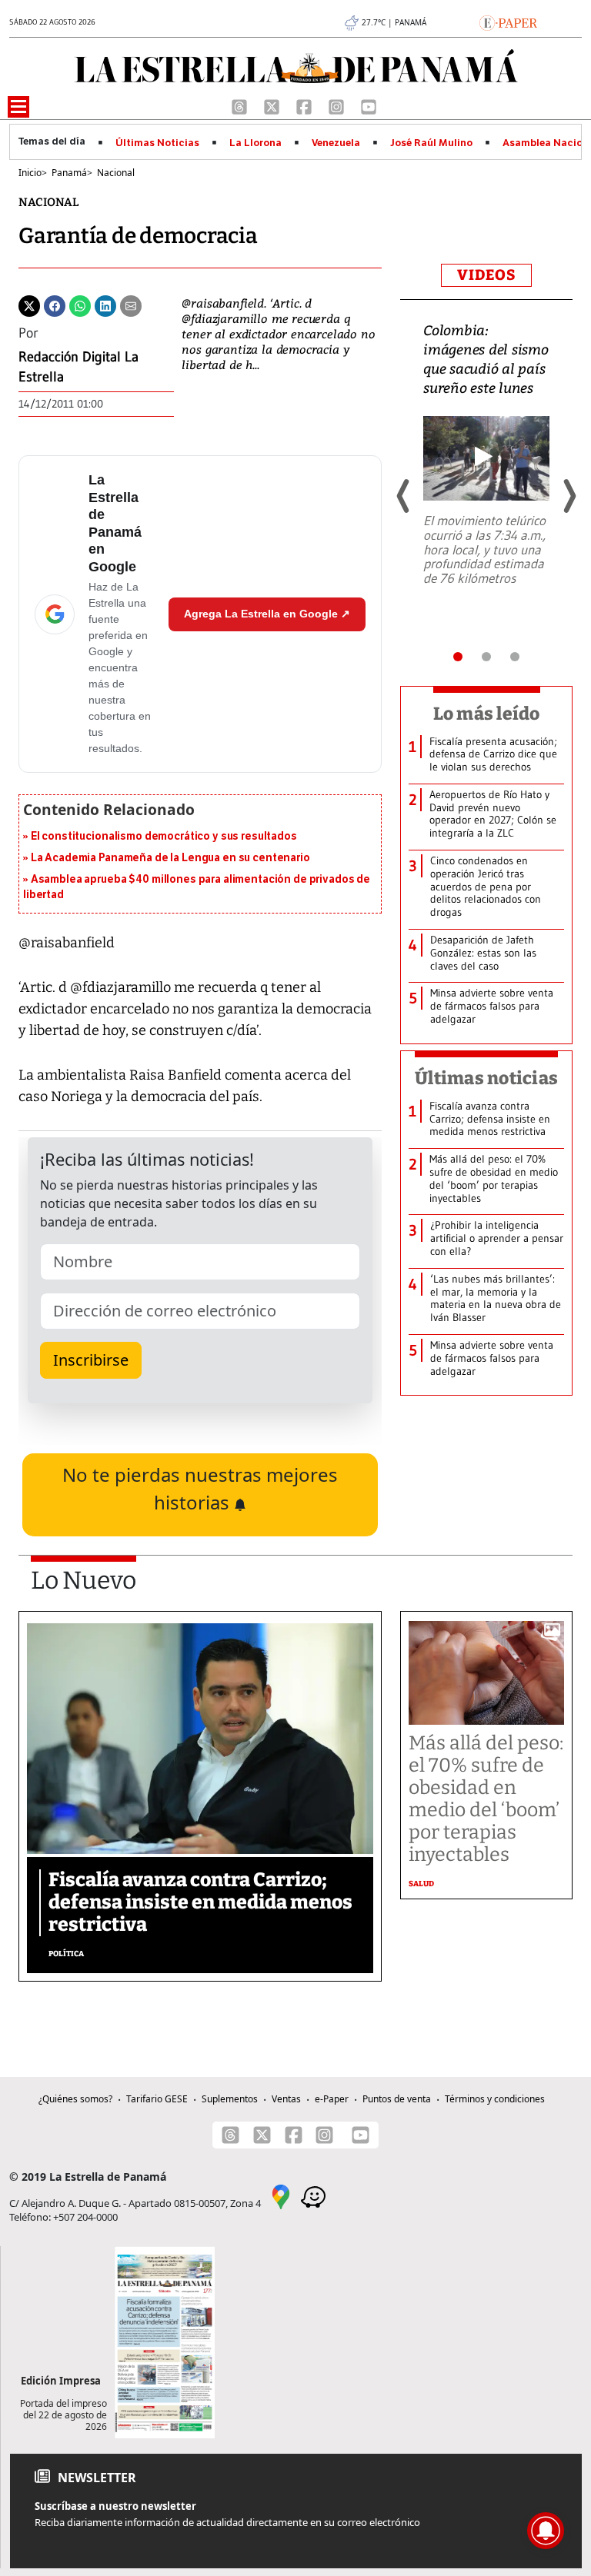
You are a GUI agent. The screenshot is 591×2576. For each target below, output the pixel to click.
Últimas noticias (486, 1078)
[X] (273, 105)
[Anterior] (404, 496)
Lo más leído (487, 714)
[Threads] (241, 105)
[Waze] (313, 2196)
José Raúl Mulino (431, 143)
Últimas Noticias (157, 143)
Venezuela (336, 143)
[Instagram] (338, 105)
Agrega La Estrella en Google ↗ (267, 614)
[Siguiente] (569, 496)
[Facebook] (306, 105)
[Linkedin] (105, 305)
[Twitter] (29, 305)
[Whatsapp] (80, 305)
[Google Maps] (281, 2196)
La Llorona (255, 143)
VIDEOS (486, 275)
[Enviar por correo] (131, 305)
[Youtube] (369, 105)
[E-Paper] (508, 22)
